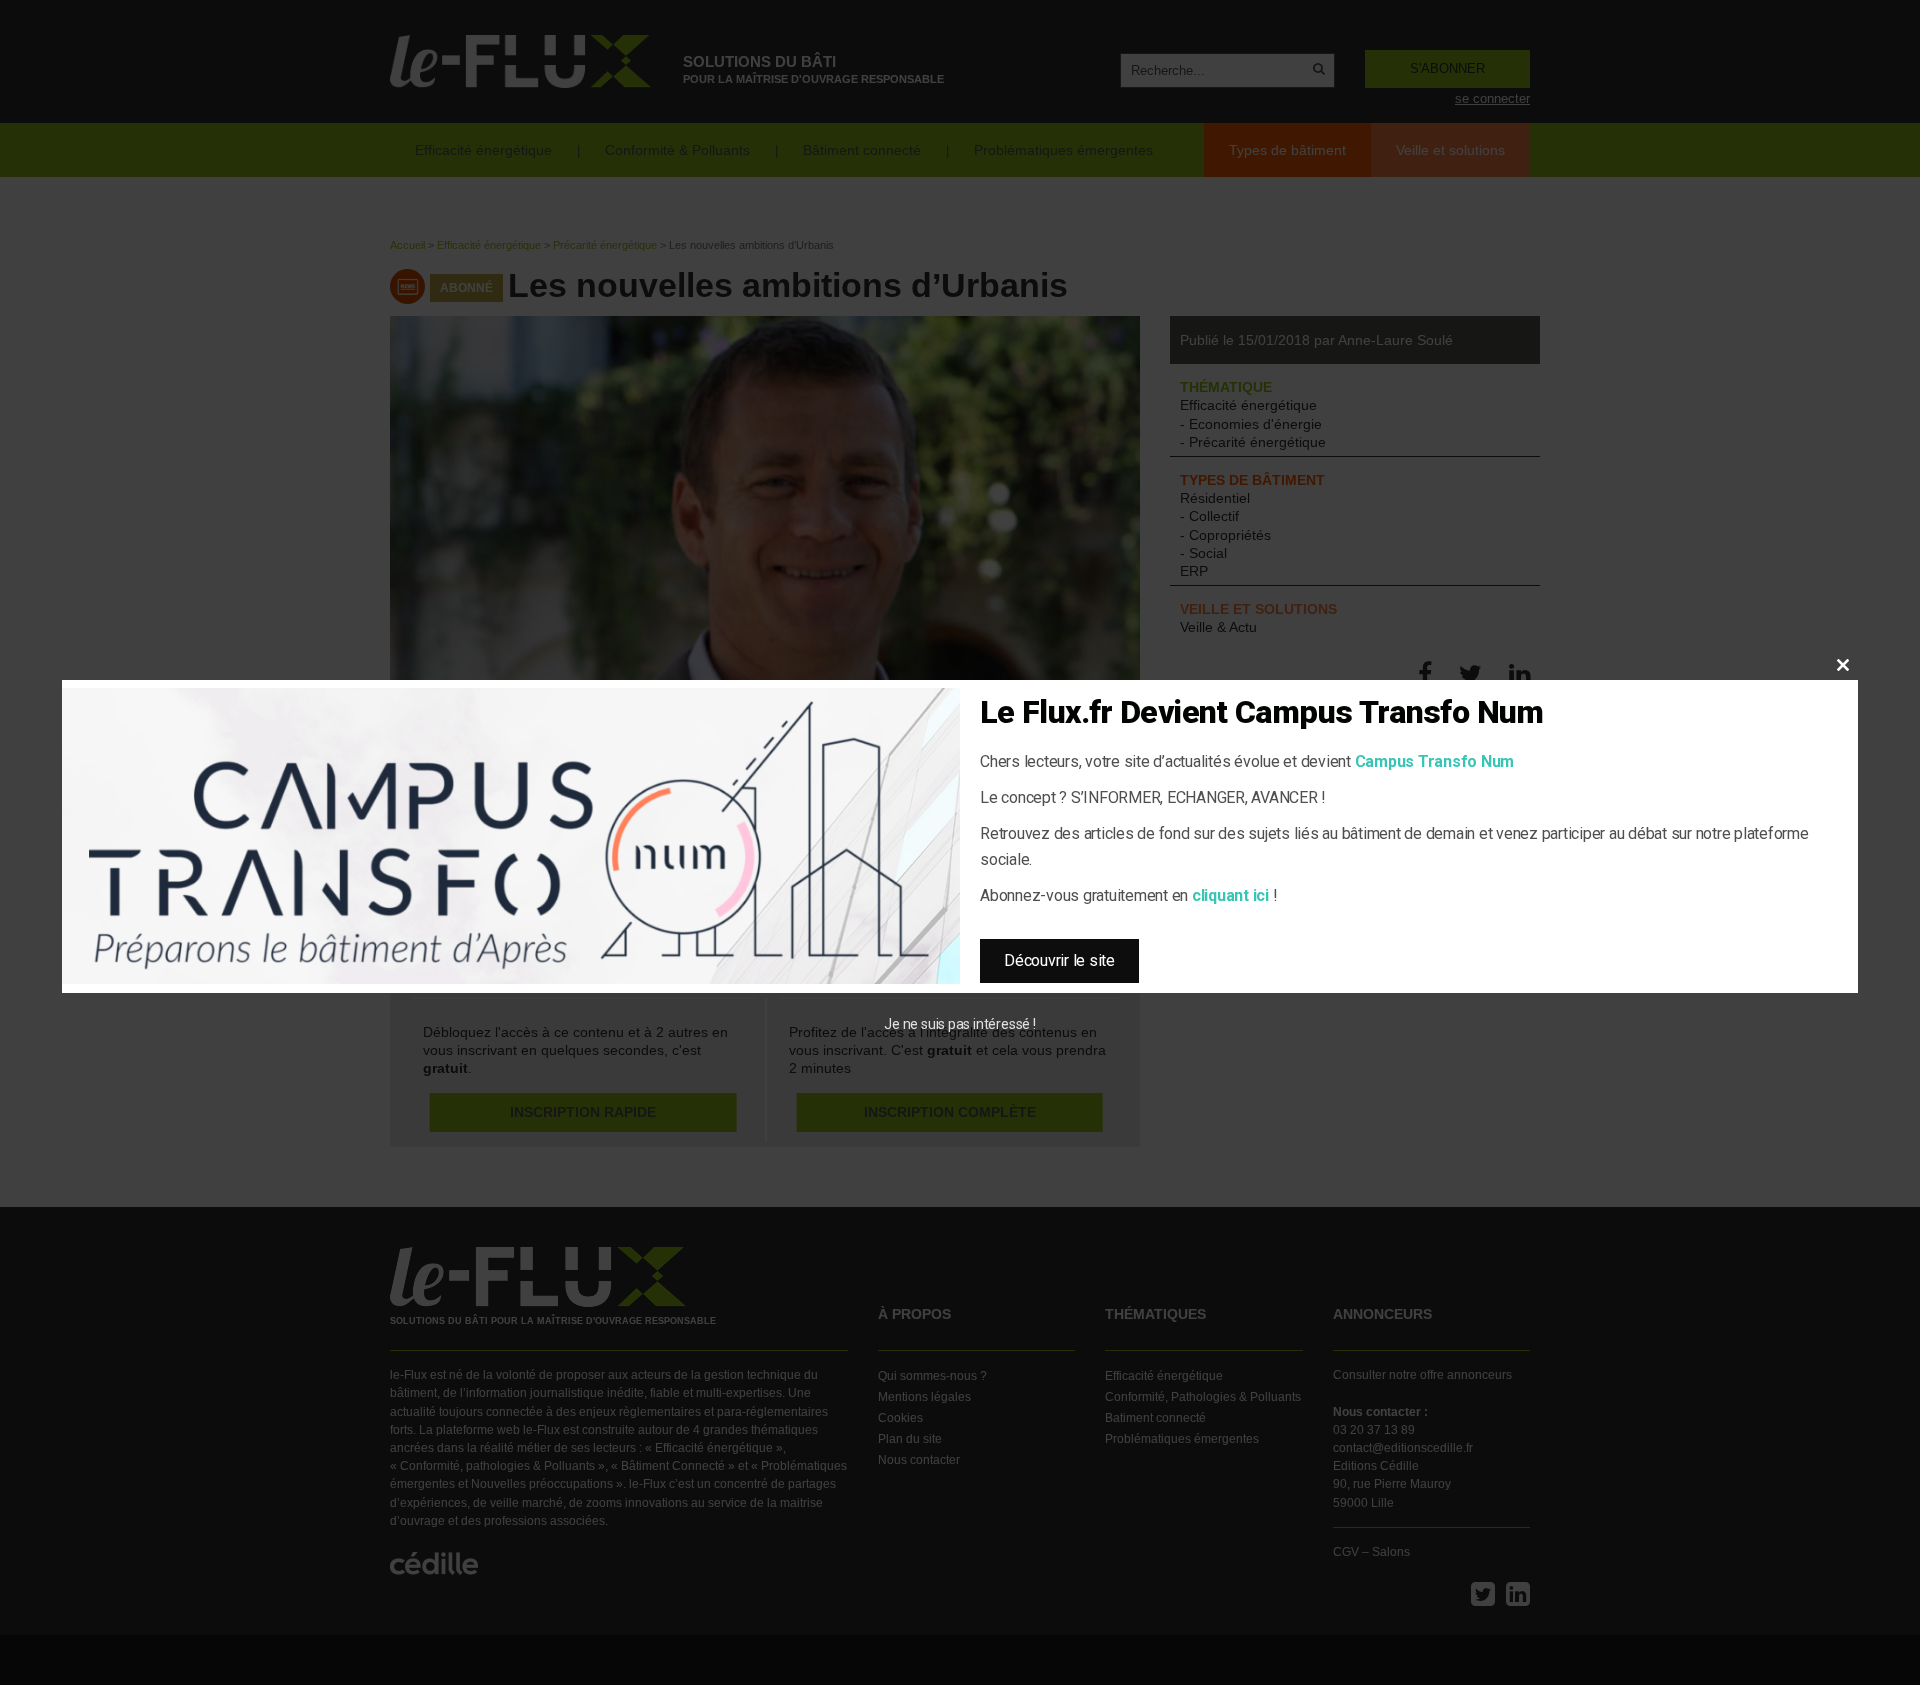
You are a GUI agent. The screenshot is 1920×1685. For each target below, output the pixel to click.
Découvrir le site (1059, 960)
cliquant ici (1230, 895)
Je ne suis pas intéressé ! (959, 1024)
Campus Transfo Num (1435, 761)
